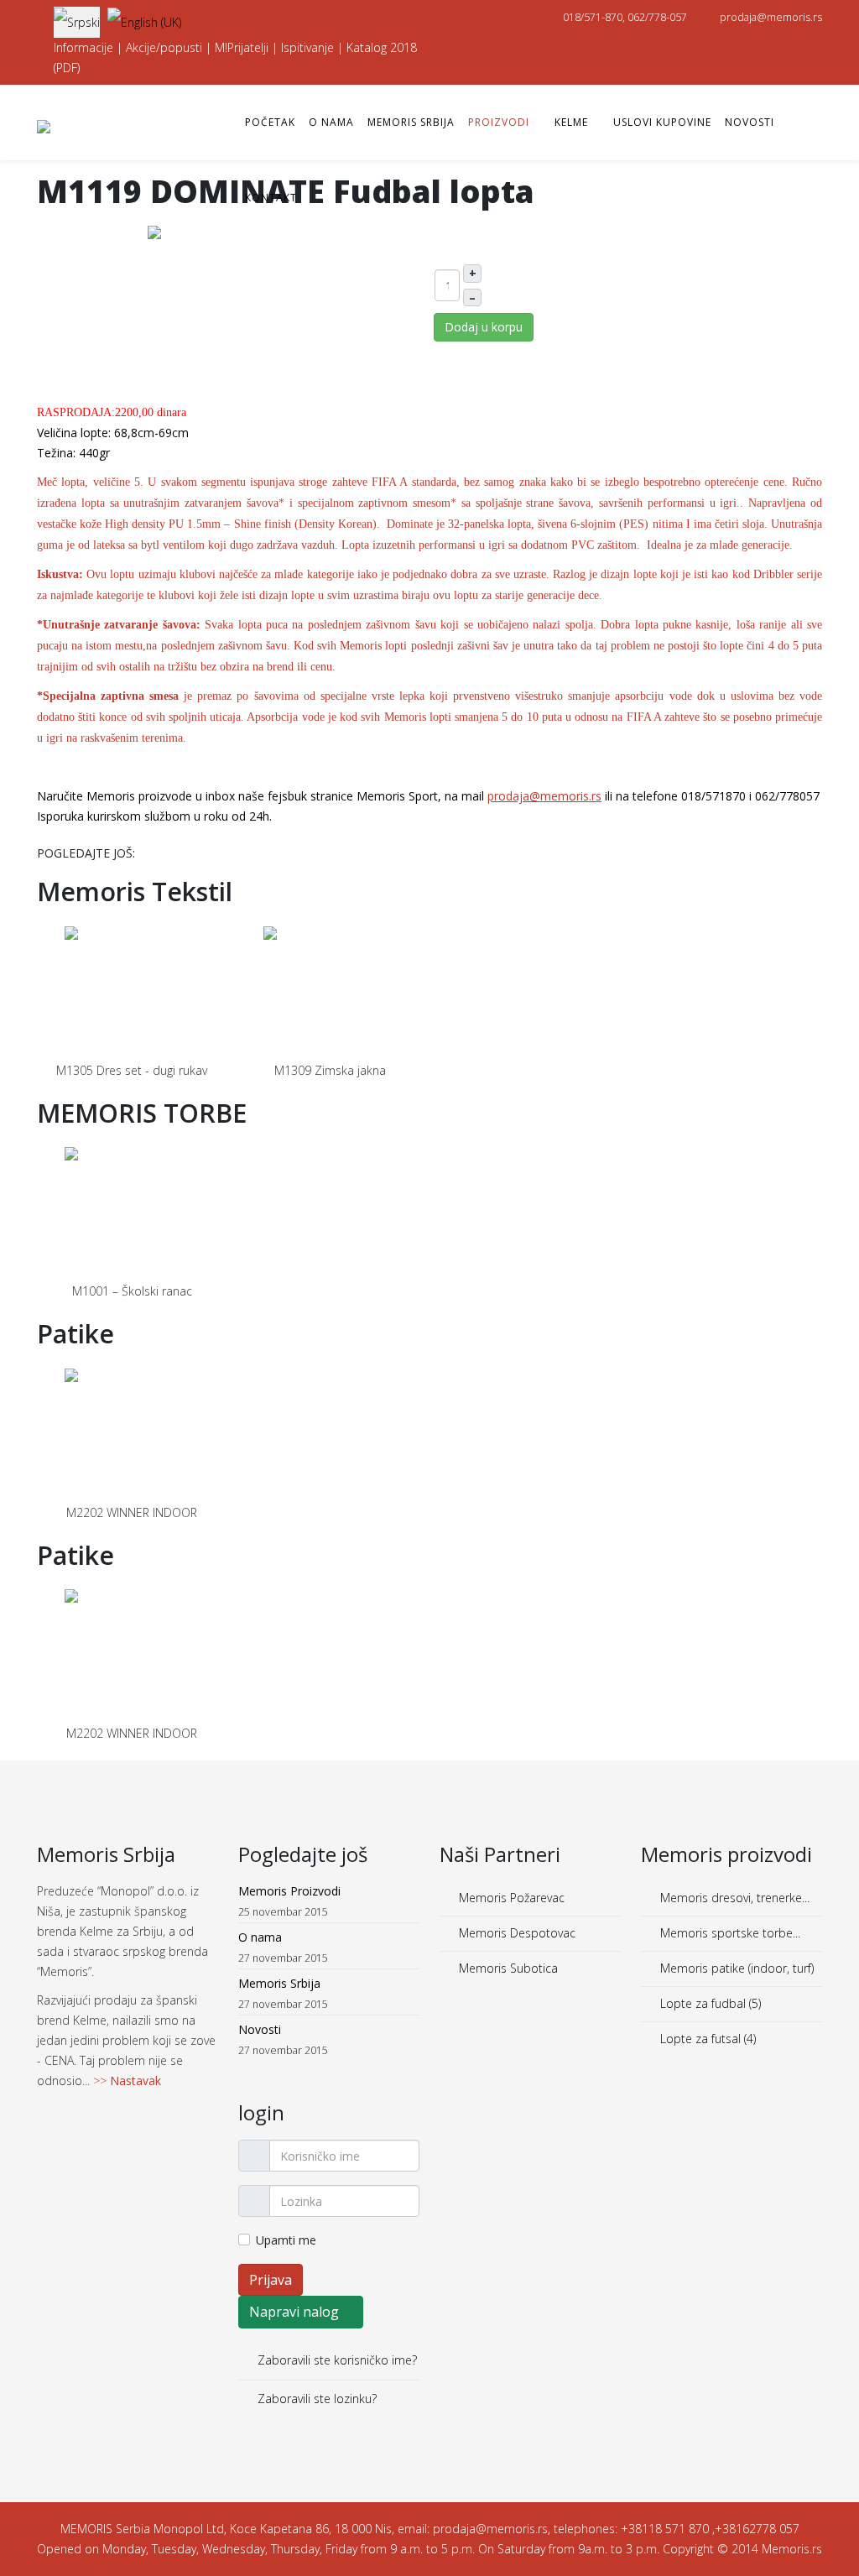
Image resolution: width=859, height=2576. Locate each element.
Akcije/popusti (164, 47)
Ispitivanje (307, 47)
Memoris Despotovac (515, 1933)
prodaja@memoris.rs (771, 17)
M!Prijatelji (242, 47)
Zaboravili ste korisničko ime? (336, 2360)
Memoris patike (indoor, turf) (735, 1968)
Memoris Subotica (507, 1968)
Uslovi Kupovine (662, 122)
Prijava (271, 2280)
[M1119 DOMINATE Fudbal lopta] (232, 308)
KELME (571, 122)
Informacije (83, 47)
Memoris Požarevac (510, 1898)
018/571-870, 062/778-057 (625, 17)
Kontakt (271, 198)
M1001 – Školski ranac (132, 1291)
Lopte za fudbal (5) (709, 2003)
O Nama (331, 122)
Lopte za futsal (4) (706, 2039)
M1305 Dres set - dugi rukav (132, 1070)
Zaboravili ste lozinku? (315, 2399)
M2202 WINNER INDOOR (132, 1512)
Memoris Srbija (411, 122)
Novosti (750, 122)
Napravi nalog (296, 2312)
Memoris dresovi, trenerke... (733, 1898)
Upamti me (286, 2240)
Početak (270, 122)
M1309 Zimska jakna (330, 1070)
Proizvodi (499, 122)
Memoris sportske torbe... (729, 1933)
